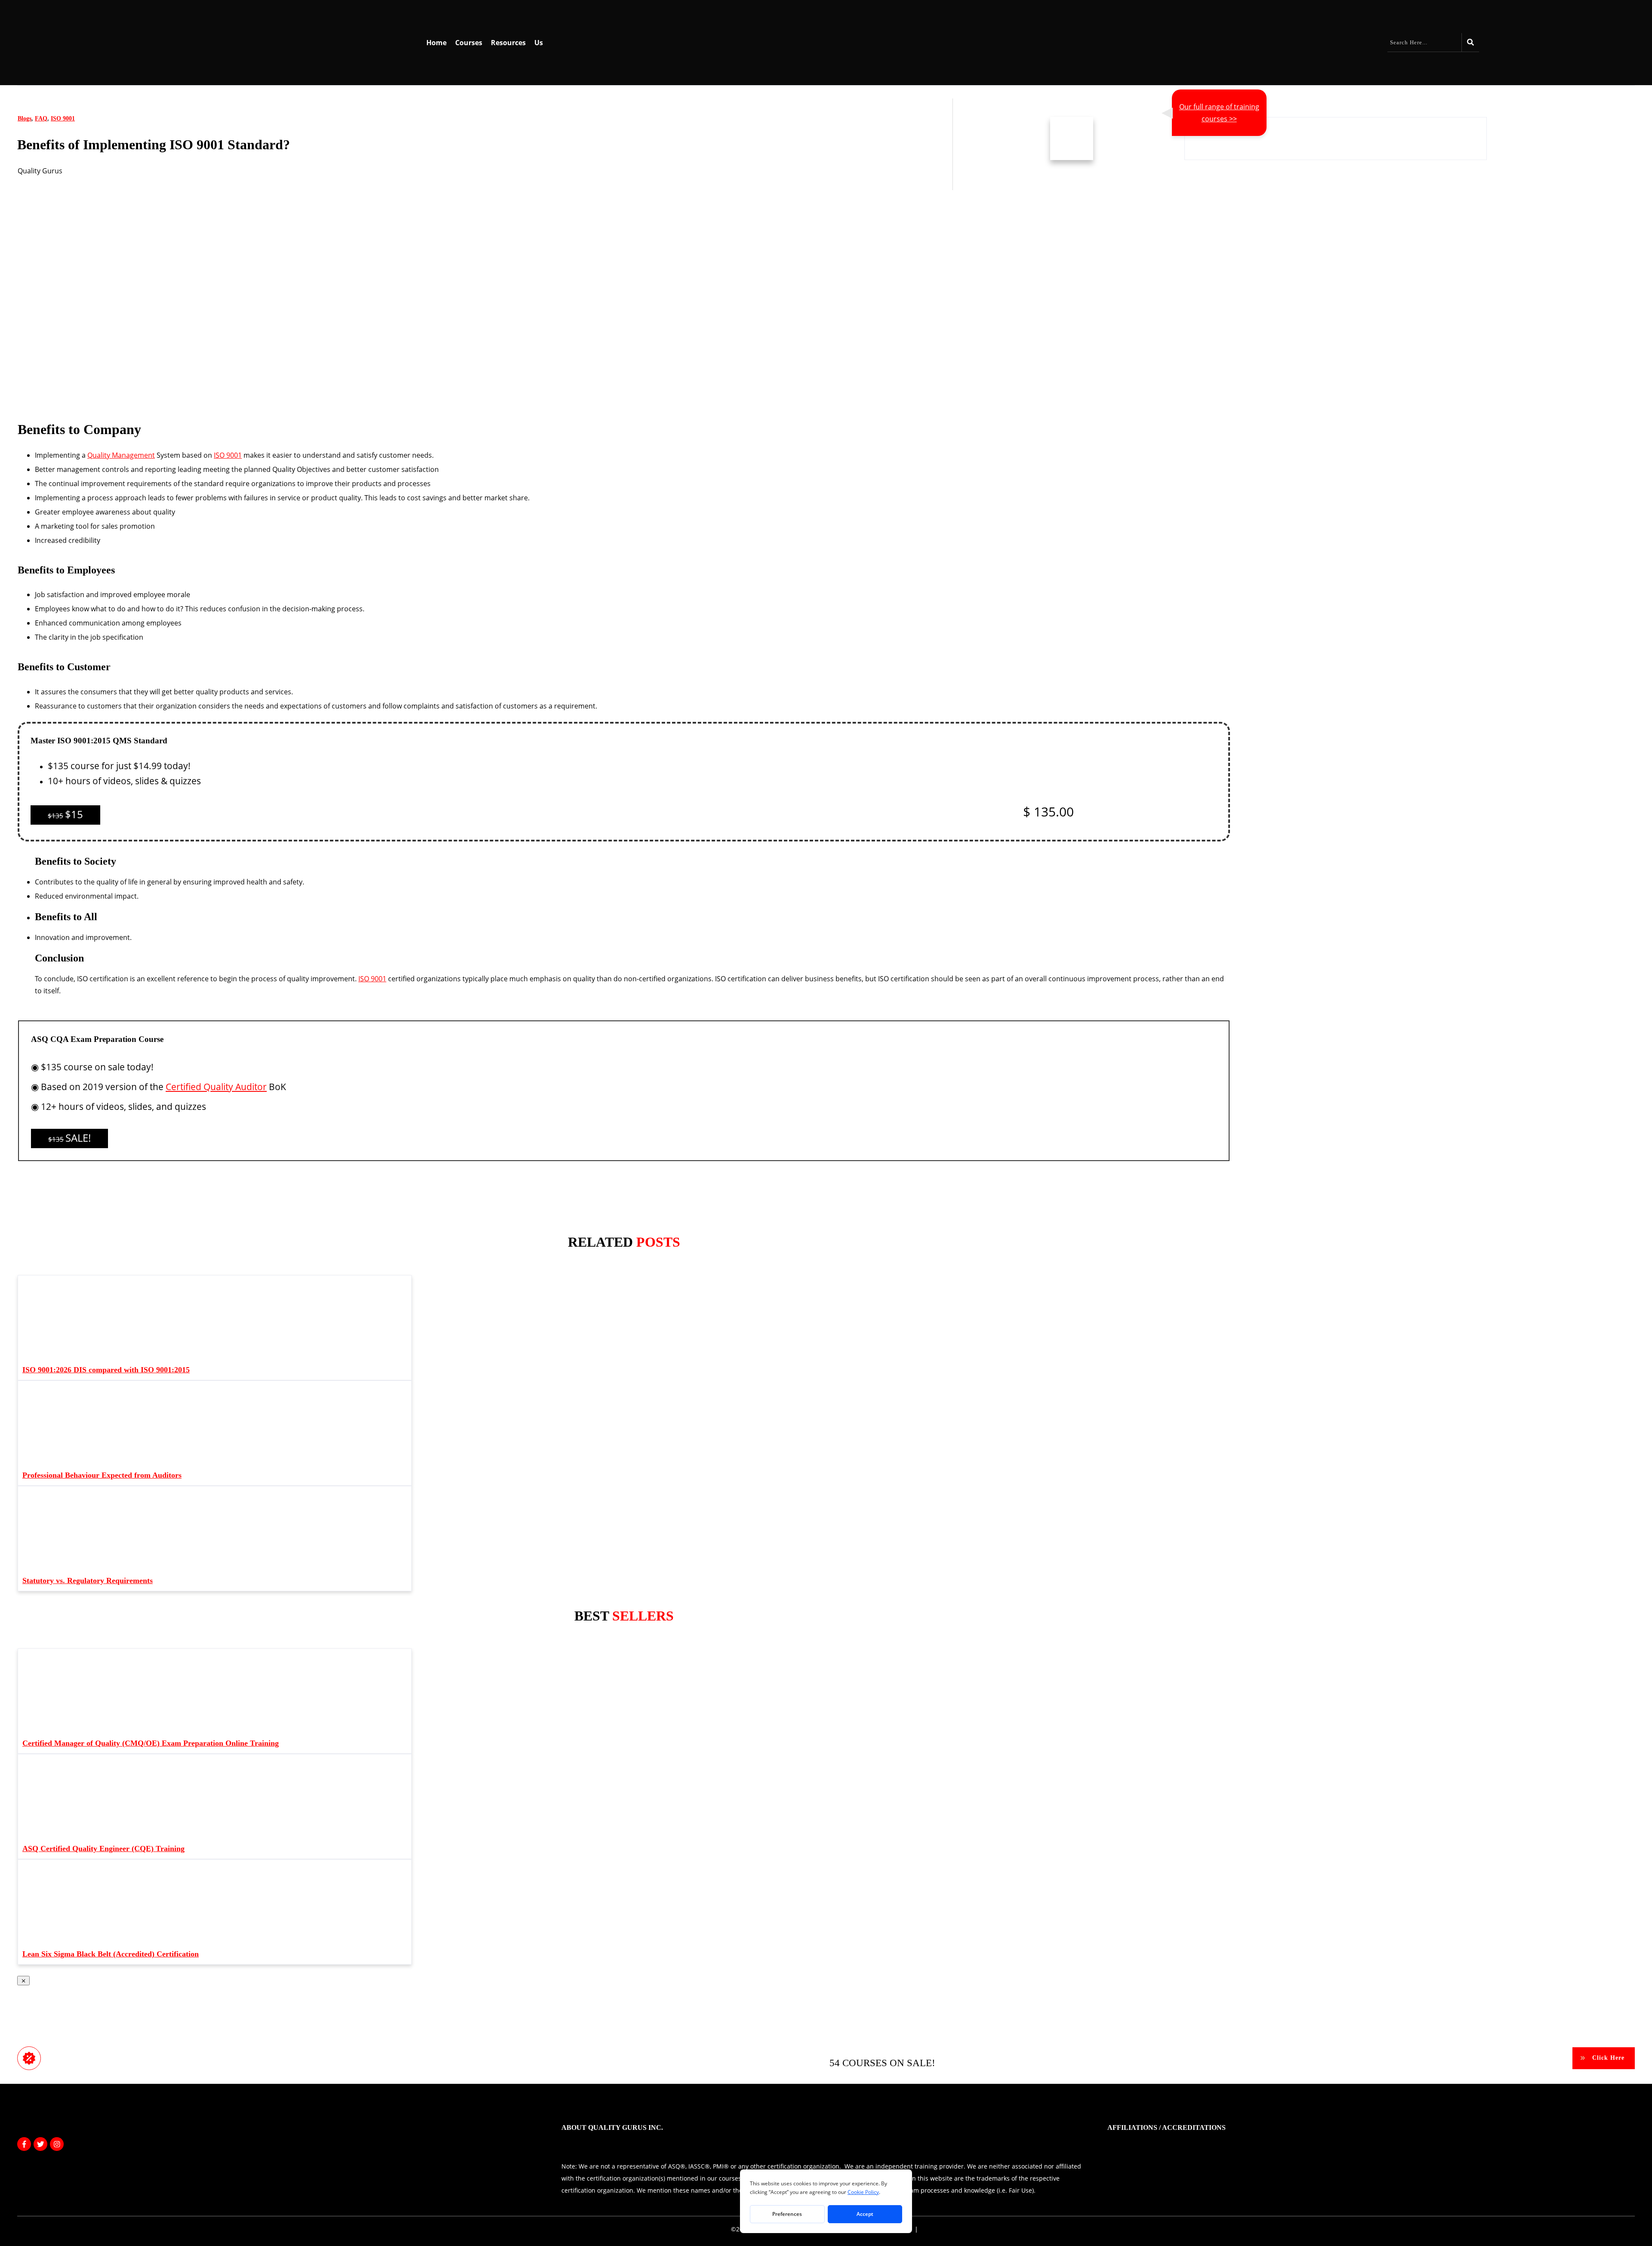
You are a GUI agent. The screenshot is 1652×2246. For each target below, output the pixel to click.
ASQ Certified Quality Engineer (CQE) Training (103, 1849)
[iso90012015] (1187, 765)
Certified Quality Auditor (216, 1087)
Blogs (25, 119)
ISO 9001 (63, 119)
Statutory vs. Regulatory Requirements (88, 1581)
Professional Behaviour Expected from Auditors (102, 1475)
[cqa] (1147, 1072)
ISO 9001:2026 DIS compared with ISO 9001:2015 (106, 1370)
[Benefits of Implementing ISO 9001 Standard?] (155, 408)
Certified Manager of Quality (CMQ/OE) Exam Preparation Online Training (151, 1743)
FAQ (41, 119)
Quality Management (121, 455)
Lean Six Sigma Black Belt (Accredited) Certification (111, 1954)
